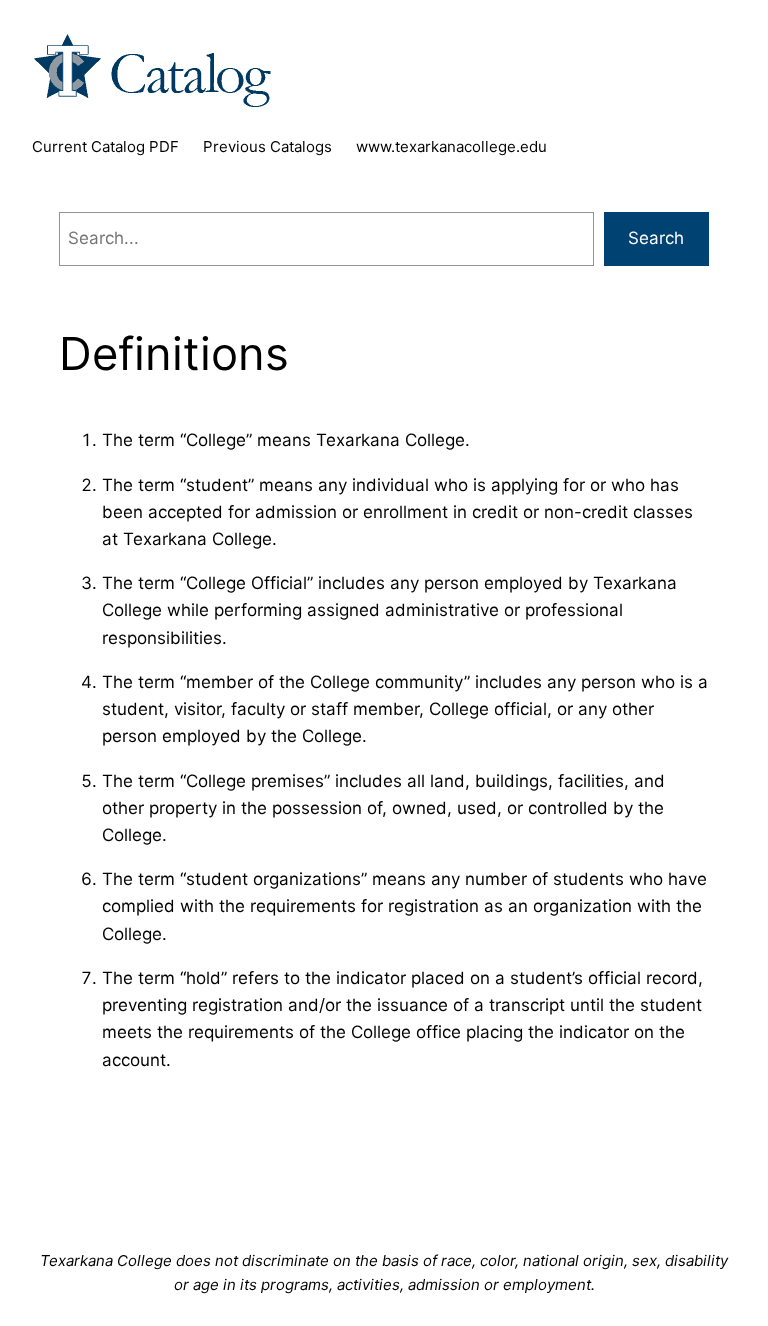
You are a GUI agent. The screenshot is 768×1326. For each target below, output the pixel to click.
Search (656, 238)
